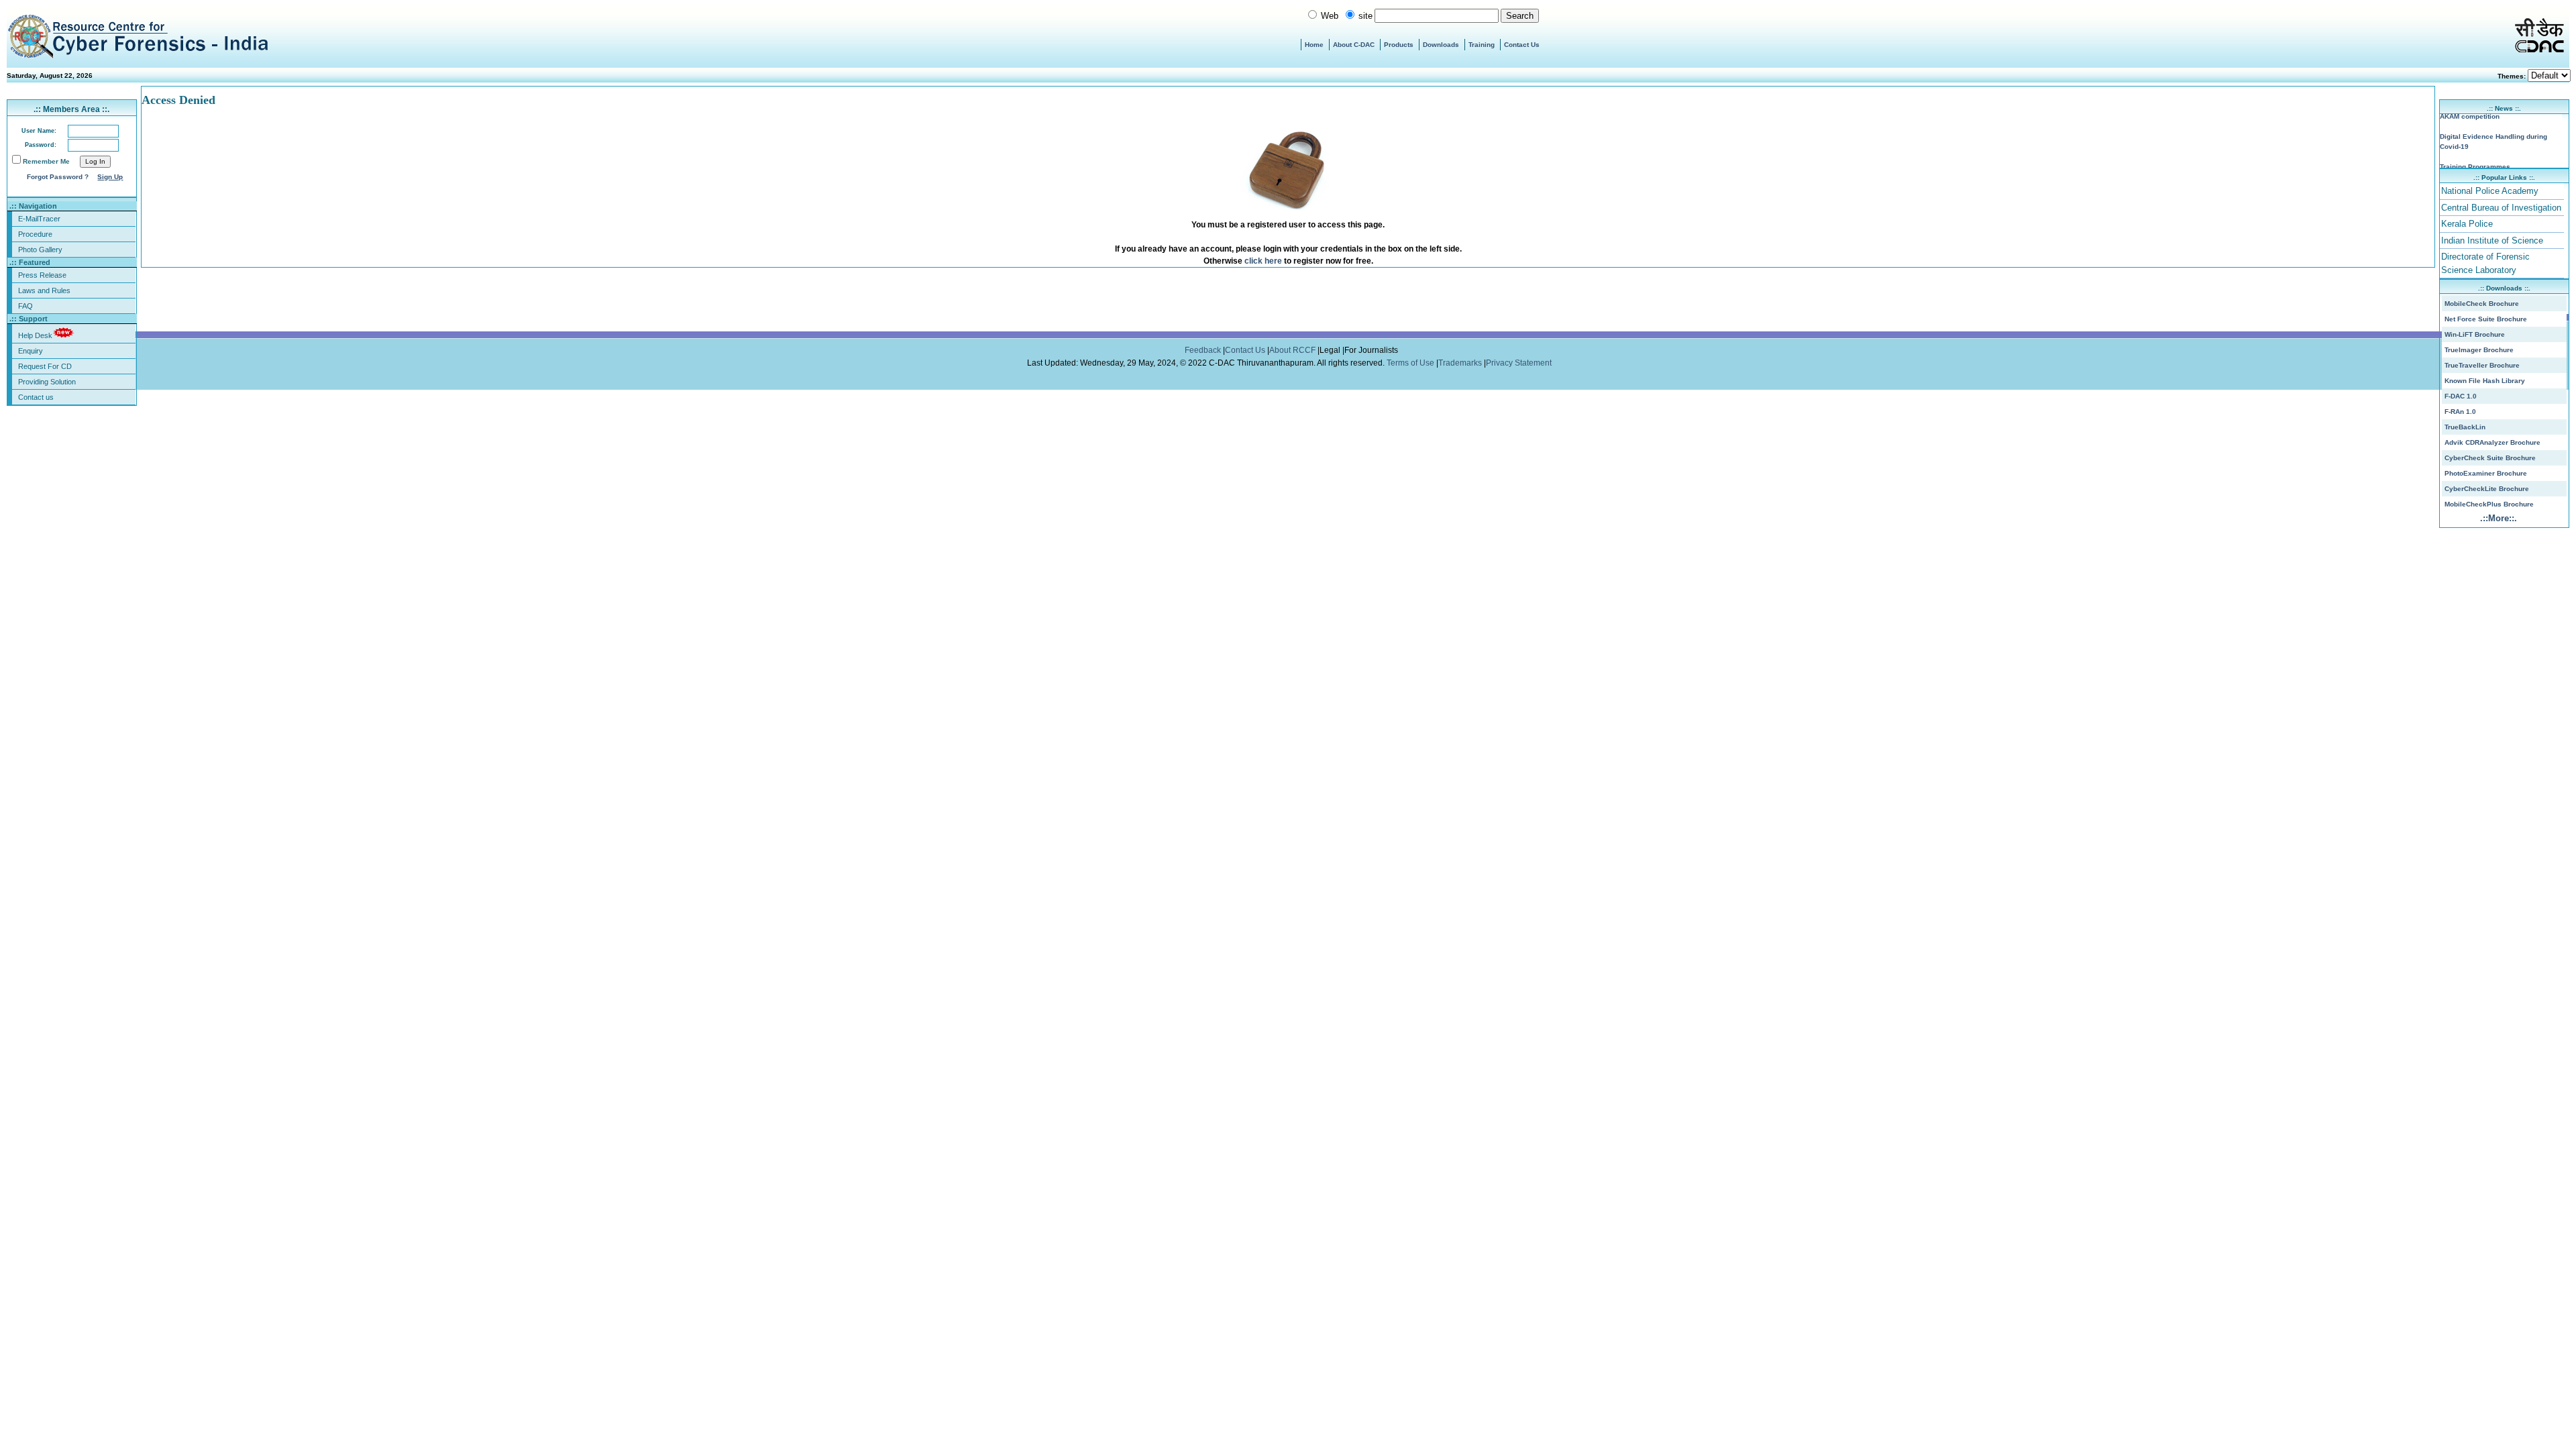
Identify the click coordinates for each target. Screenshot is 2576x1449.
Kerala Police (2467, 224)
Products (1399, 45)
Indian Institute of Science (2492, 240)
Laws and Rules (44, 290)
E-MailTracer (39, 219)
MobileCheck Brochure (2482, 304)
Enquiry (31, 351)
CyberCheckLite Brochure (2487, 489)
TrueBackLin (2465, 427)
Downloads (1441, 45)
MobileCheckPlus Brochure (2489, 504)
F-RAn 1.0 (2460, 412)
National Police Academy (2490, 191)
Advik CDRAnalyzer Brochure (2492, 442)
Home (1314, 45)
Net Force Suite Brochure (2486, 319)
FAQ (25, 306)
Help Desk (35, 335)
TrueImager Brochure (2479, 350)
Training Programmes (2475, 159)
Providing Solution (47, 382)
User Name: (39, 131)
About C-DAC (1354, 45)
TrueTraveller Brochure (2482, 365)
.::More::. (2499, 518)
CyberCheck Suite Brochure (2490, 458)
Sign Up (110, 177)
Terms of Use (1411, 363)
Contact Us (1522, 45)
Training (1482, 45)
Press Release (42, 275)
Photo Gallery (40, 250)
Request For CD (45, 366)
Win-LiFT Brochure (2475, 334)
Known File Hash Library (2485, 381)
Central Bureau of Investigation (2501, 208)
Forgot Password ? (58, 177)
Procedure (35, 234)
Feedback (1204, 350)
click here (1263, 261)
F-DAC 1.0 (2461, 396)
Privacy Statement (1520, 363)
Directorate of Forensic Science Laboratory (2485, 263)
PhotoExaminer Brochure (2486, 473)
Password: (41, 145)
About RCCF (1292, 350)
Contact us (36, 397)
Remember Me (46, 161)
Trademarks (1461, 363)
